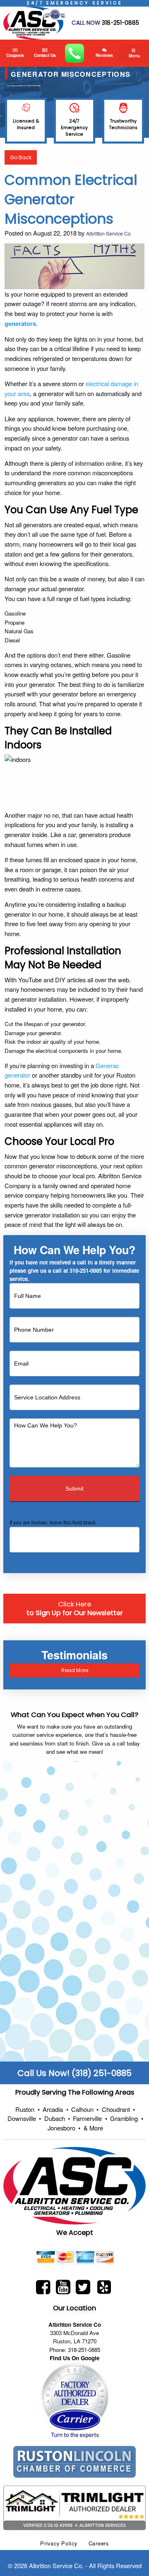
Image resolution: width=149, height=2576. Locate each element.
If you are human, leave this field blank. (53, 1523)
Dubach (57, 2118)
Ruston (27, 2109)
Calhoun (85, 2109)
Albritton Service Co (108, 233)
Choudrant (118, 2109)
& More (93, 2128)
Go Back (21, 157)
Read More (75, 1670)
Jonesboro (64, 2128)
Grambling (126, 2118)
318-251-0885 (120, 23)
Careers (99, 2543)
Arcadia (55, 2109)
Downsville (24, 2118)
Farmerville (90, 2118)
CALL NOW (86, 23)
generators (20, 323)
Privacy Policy (59, 2543)
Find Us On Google (74, 2358)
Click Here (75, 1609)
